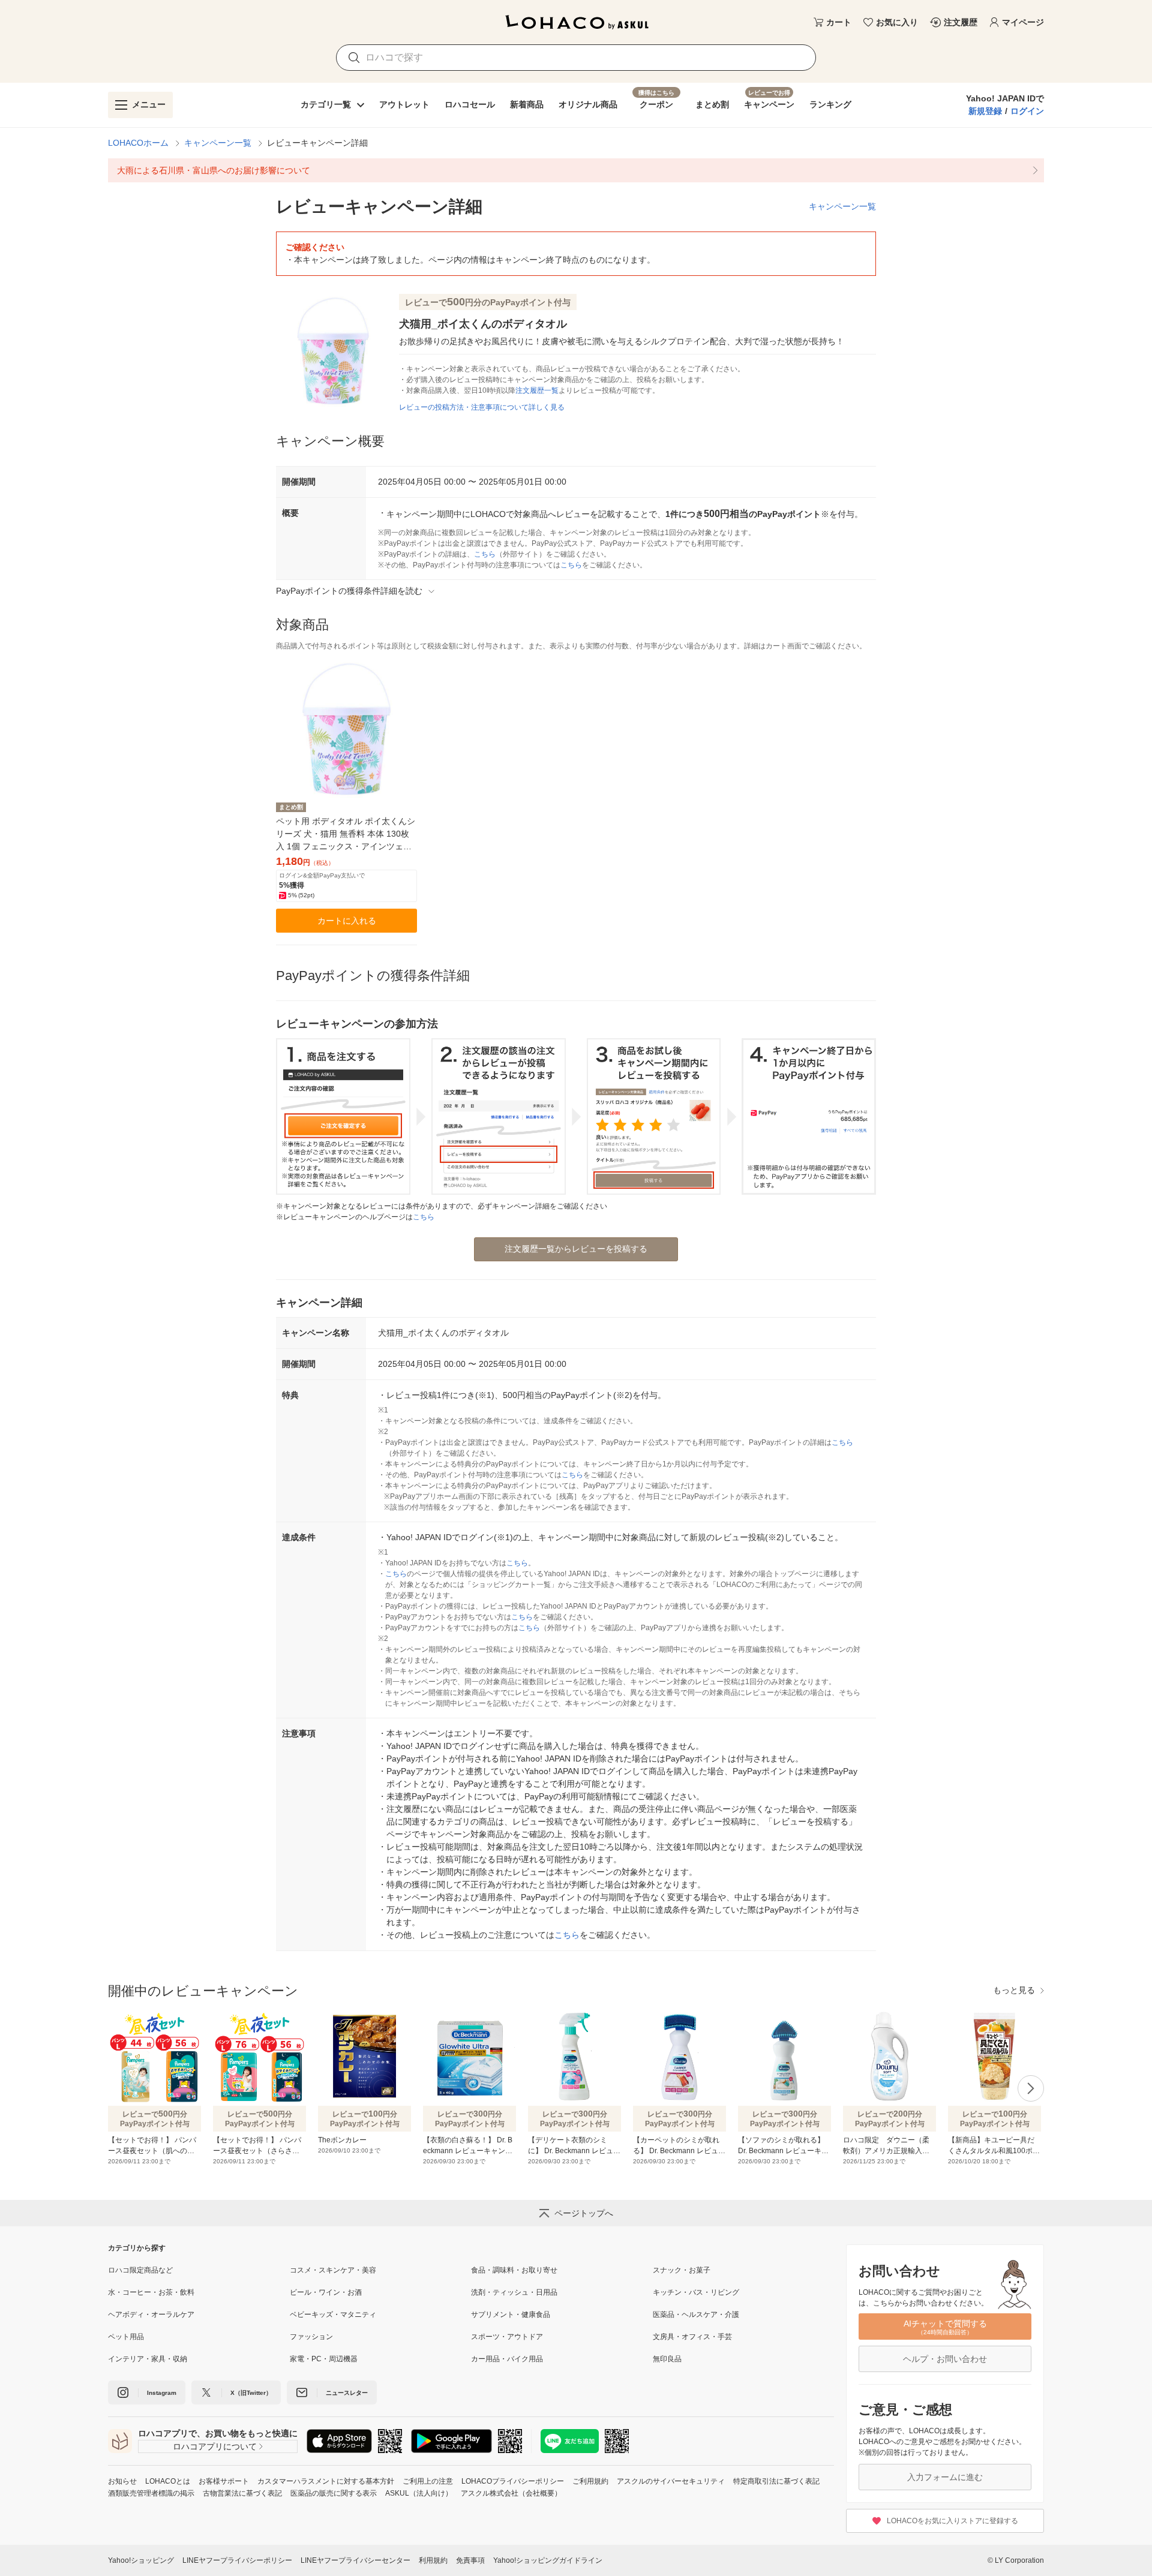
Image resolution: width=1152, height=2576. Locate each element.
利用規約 (433, 2560)
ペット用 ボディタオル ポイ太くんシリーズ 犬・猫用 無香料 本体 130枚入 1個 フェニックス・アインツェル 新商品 (346, 835)
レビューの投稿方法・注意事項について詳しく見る (482, 407)
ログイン (1027, 111)
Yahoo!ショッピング (141, 2560)
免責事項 (470, 2560)
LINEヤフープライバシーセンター (355, 2560)
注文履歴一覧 (537, 390)
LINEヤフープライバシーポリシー (237, 2560)
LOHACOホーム (138, 143)
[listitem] (576, 170)
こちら (485, 554)
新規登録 (985, 111)
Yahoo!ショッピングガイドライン (548, 2560)
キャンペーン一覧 (218, 143)
